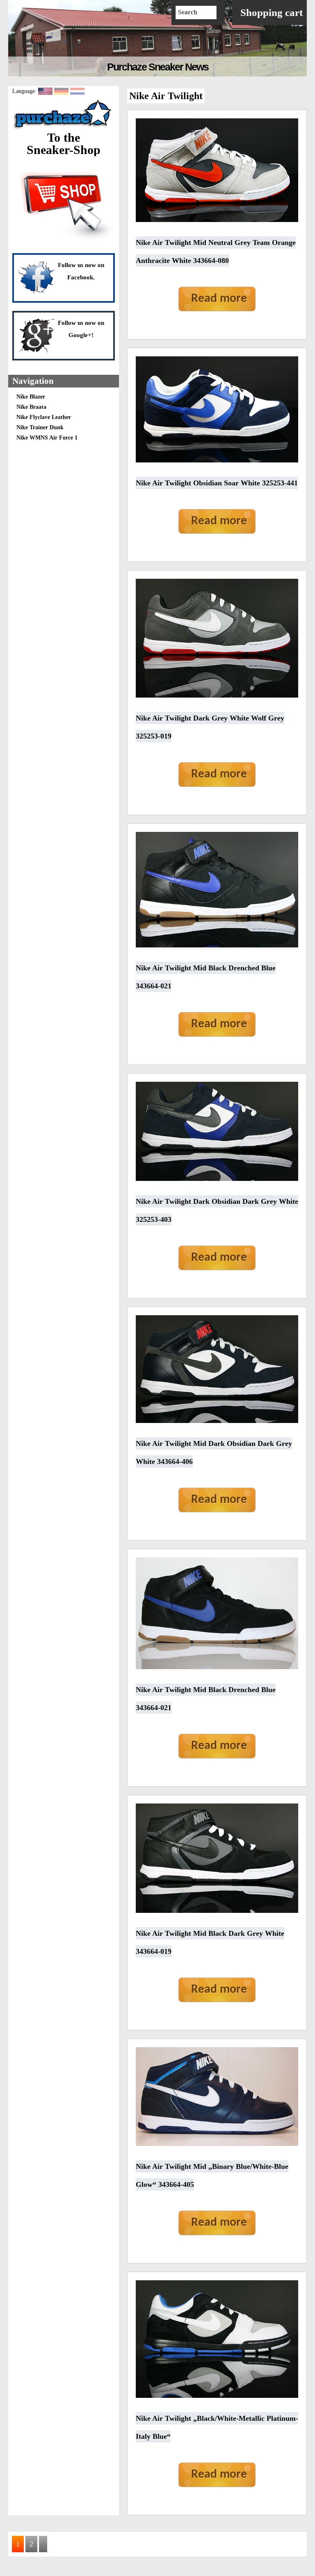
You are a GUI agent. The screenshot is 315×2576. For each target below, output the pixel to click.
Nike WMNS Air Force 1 (47, 438)
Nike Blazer (31, 397)
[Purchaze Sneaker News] (64, 128)
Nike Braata (31, 407)
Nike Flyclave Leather (44, 417)
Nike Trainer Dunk (40, 427)
